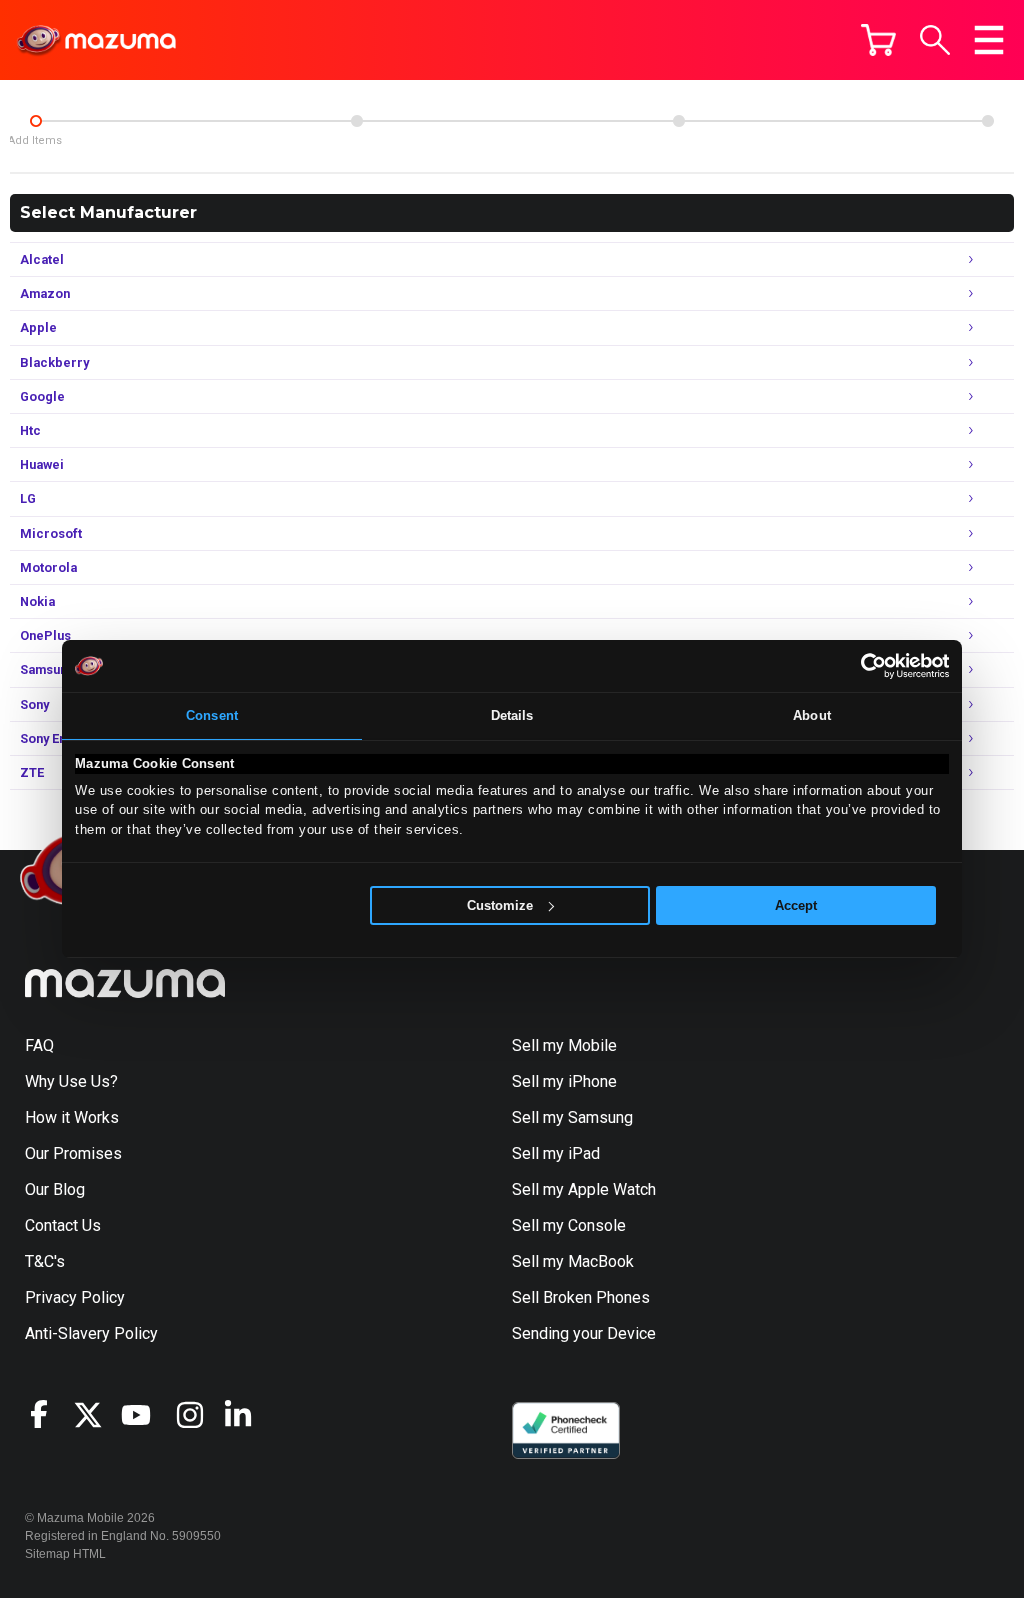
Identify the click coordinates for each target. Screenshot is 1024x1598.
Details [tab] (512, 715)
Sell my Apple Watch (584, 1189)
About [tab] (812, 715)
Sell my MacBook (573, 1261)
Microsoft (497, 531)
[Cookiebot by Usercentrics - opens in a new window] (861, 666)
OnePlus (497, 633)
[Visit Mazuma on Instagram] (199, 1415)
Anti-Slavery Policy (91, 1333)
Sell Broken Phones (581, 1297)
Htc (497, 428)
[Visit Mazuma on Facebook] (49, 1414)
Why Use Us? (71, 1081)
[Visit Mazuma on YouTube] (145, 1415)
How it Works (72, 1117)
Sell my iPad (556, 1153)
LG (497, 496)
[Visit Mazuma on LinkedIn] (247, 1415)
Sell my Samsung (572, 1117)
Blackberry (497, 360)
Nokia (497, 599)
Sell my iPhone (564, 1081)
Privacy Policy (75, 1297)
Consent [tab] (212, 715)
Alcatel (497, 257)
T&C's (45, 1261)
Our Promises (73, 1153)
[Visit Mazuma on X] (97, 1415)
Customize (500, 905)
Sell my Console (569, 1225)
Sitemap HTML (65, 1554)
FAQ (39, 1045)
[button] (935, 40)
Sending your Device (584, 1333)
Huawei (497, 462)
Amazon (497, 291)
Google (497, 394)
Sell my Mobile (564, 1045)
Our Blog (55, 1189)
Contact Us (63, 1225)
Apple (497, 325)
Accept (796, 905)
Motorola (497, 565)
